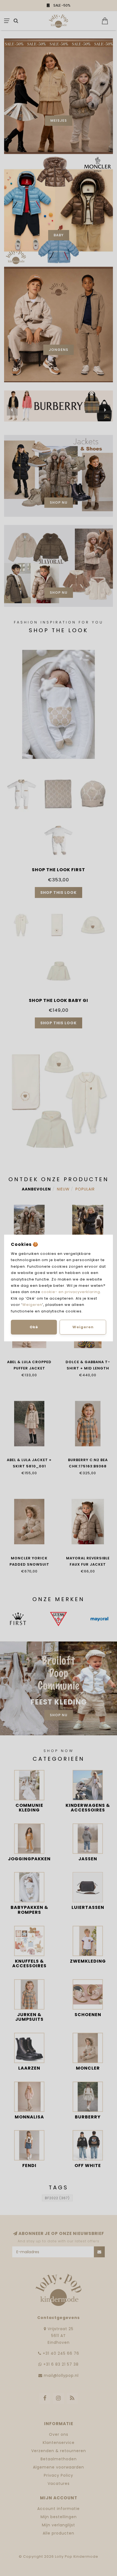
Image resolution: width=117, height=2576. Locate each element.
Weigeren (32, 1305)
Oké (34, 1327)
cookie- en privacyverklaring (71, 1292)
